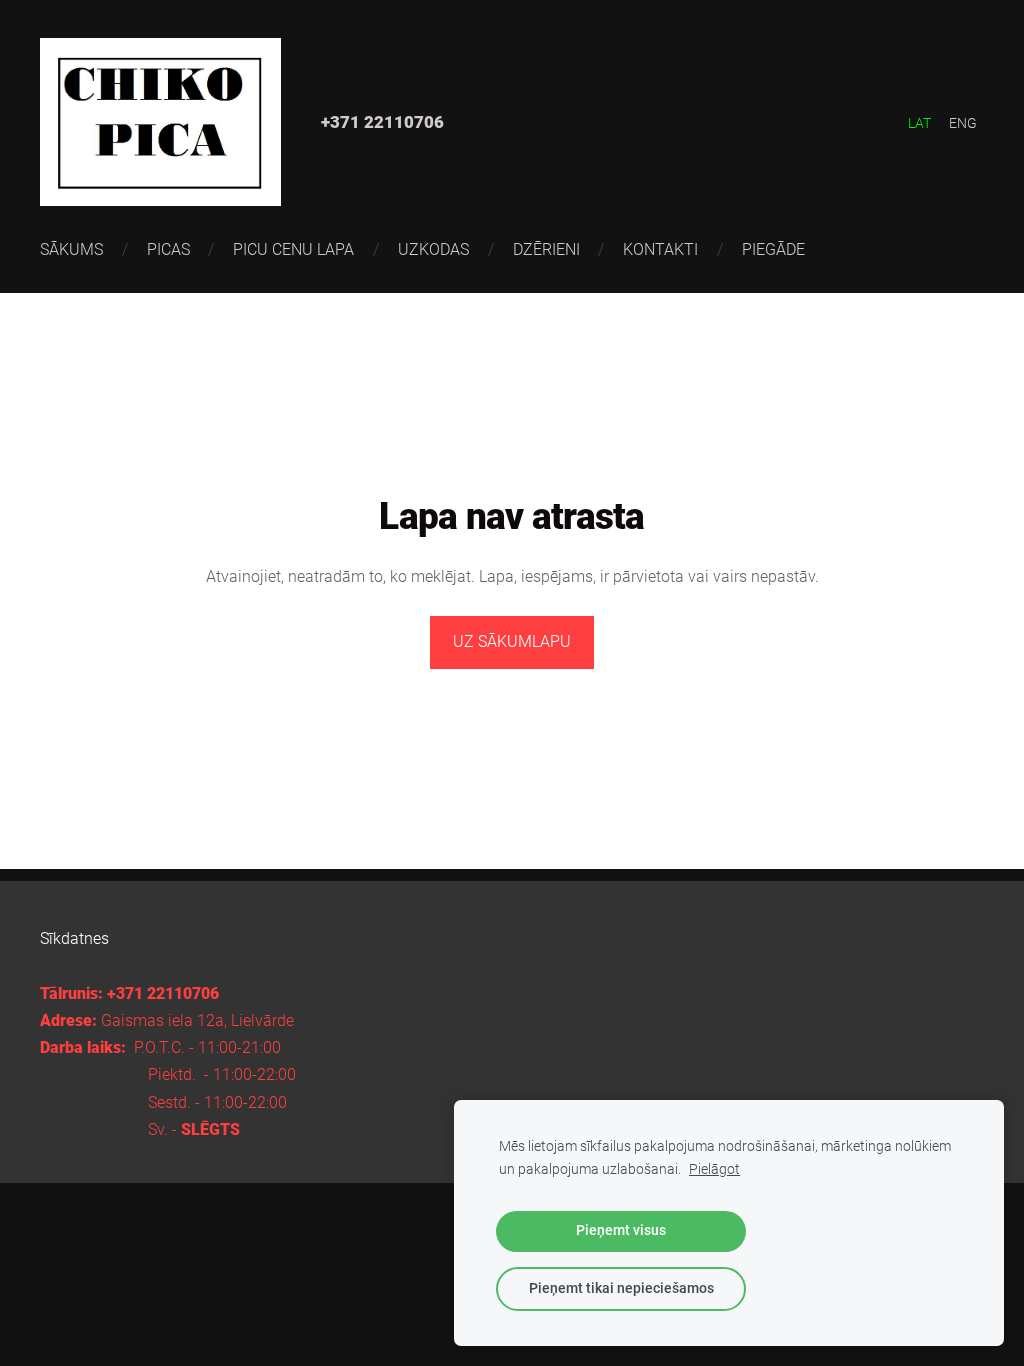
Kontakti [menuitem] (660, 249)
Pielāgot (714, 1169)
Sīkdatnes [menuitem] (74, 938)
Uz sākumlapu (512, 641)
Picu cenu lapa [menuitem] (293, 249)
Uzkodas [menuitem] (433, 249)
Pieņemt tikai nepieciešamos (621, 1288)
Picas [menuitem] (168, 249)
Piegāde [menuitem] (773, 249)
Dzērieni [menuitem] (546, 249)
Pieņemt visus (621, 1230)
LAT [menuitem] (919, 123)
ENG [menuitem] (963, 123)
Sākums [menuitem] (71, 249)
